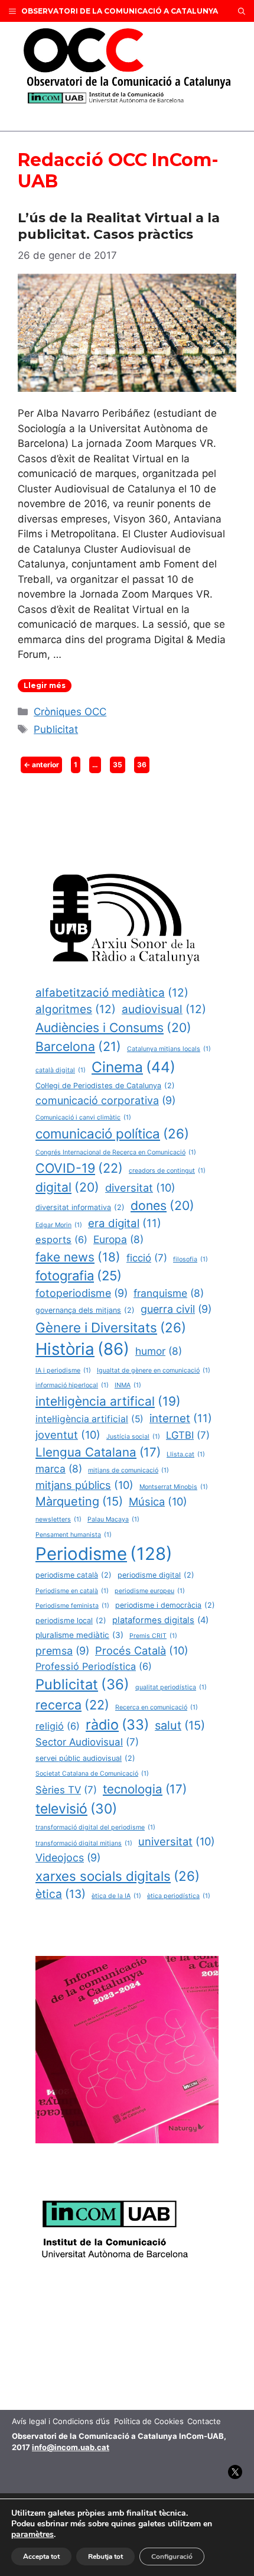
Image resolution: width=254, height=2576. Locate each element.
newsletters (58, 1519)
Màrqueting (79, 1501)
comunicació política (112, 1133)
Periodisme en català (72, 1591)
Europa (118, 1239)
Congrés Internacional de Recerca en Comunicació (116, 1152)
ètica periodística (179, 1896)
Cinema (133, 1067)
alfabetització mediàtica (112, 993)
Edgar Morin (59, 1225)
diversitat (140, 1188)
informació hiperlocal (72, 1385)
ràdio (117, 1725)
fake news (78, 1257)
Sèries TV (66, 1790)
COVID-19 (79, 1168)
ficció (147, 1258)
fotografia (79, 1276)
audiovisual (164, 1009)
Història (82, 1349)
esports (61, 1240)
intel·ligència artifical (108, 1401)
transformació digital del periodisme (95, 1827)
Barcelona (78, 1046)
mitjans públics (84, 1485)
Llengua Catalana (98, 1452)
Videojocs (68, 1858)
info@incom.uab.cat (71, 2447)
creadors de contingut (167, 1171)
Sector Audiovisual (87, 1742)
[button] (242, 11)
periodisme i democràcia (165, 1605)
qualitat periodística (171, 1687)
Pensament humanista (74, 1535)
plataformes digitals (160, 1620)
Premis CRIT (153, 1636)
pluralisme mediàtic (79, 1635)
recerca (72, 1705)
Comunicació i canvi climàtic (83, 1117)
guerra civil (176, 1309)
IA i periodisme (63, 1370)
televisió (76, 1809)
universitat (177, 1841)
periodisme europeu (150, 1591)
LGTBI (188, 1435)
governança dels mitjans (85, 1310)
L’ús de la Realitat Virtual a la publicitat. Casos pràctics (119, 226)
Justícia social (133, 1437)
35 (119, 764)
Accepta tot (41, 2556)
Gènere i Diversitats (111, 1327)
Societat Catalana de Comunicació (92, 1774)
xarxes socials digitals (118, 1876)
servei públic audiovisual (85, 1758)
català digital (61, 1070)
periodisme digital (156, 1575)
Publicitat (56, 729)
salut (180, 1725)
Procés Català (142, 1650)
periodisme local (71, 1620)
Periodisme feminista (72, 1606)
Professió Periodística (94, 1666)
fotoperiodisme (82, 1293)
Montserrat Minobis (174, 1487)
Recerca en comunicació (157, 1707)
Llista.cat (186, 1454)
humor (159, 1351)
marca (59, 1469)
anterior (41, 765)
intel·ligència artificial (89, 1419)
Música (158, 1501)
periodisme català (74, 1575)
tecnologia (145, 1789)
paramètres (32, 2535)
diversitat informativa (80, 1207)
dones (162, 1205)
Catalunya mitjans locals (169, 1049)
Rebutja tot (105, 2556)
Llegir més (45, 685)
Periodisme (104, 1554)
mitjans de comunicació (128, 1470)
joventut (68, 1435)
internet (181, 1418)
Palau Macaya (113, 1519)
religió (58, 1726)
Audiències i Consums (113, 1027)
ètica (61, 1894)
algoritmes (76, 1009)
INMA (128, 1385)
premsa (62, 1651)
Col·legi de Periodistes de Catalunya (105, 1086)
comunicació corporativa (105, 1100)
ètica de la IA (116, 1896)
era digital (125, 1223)
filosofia (190, 1259)
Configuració (172, 2556)
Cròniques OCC (70, 712)
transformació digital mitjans (84, 1843)
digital (67, 1187)
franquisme (169, 1293)
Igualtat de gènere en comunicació (154, 1370)
